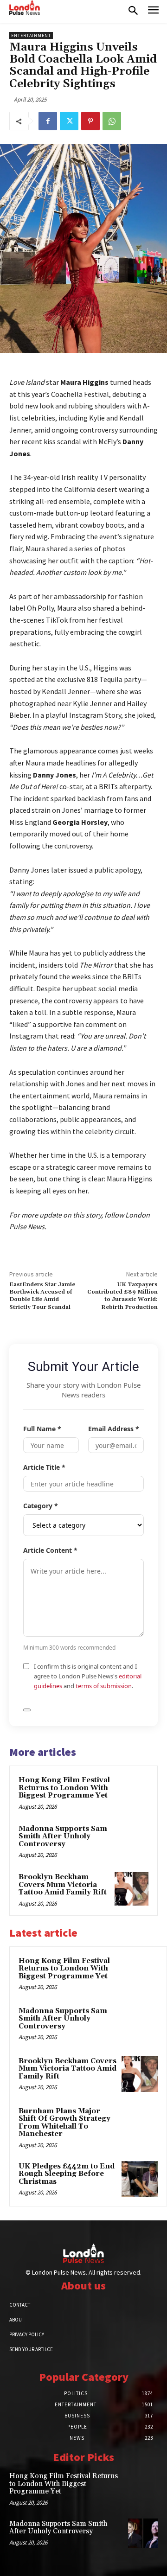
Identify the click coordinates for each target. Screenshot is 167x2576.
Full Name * (42, 1429)
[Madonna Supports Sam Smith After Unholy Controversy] (132, 1840)
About (17, 2320)
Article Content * (50, 1550)
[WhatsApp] (112, 121)
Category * (41, 1506)
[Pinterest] (90, 121)
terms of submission (104, 1686)
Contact (20, 2305)
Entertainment (31, 35)
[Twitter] (69, 121)
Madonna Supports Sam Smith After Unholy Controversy (63, 1836)
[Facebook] (48, 121)
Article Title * (44, 1467)
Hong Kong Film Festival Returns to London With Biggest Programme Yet (64, 1788)
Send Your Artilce (31, 2349)
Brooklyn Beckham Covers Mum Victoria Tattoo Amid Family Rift (63, 1885)
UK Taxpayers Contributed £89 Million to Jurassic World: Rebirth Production (122, 1296)
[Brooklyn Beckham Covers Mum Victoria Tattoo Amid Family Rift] (132, 1889)
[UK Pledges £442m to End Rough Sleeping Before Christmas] (140, 2179)
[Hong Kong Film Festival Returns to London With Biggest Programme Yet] (132, 1792)
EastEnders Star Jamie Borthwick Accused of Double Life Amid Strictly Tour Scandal (42, 1296)
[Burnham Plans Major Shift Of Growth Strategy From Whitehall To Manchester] (140, 2124)
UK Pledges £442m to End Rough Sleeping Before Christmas (67, 2174)
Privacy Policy (27, 2334)
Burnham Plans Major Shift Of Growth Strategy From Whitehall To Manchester (64, 2123)
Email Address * (114, 1429)
